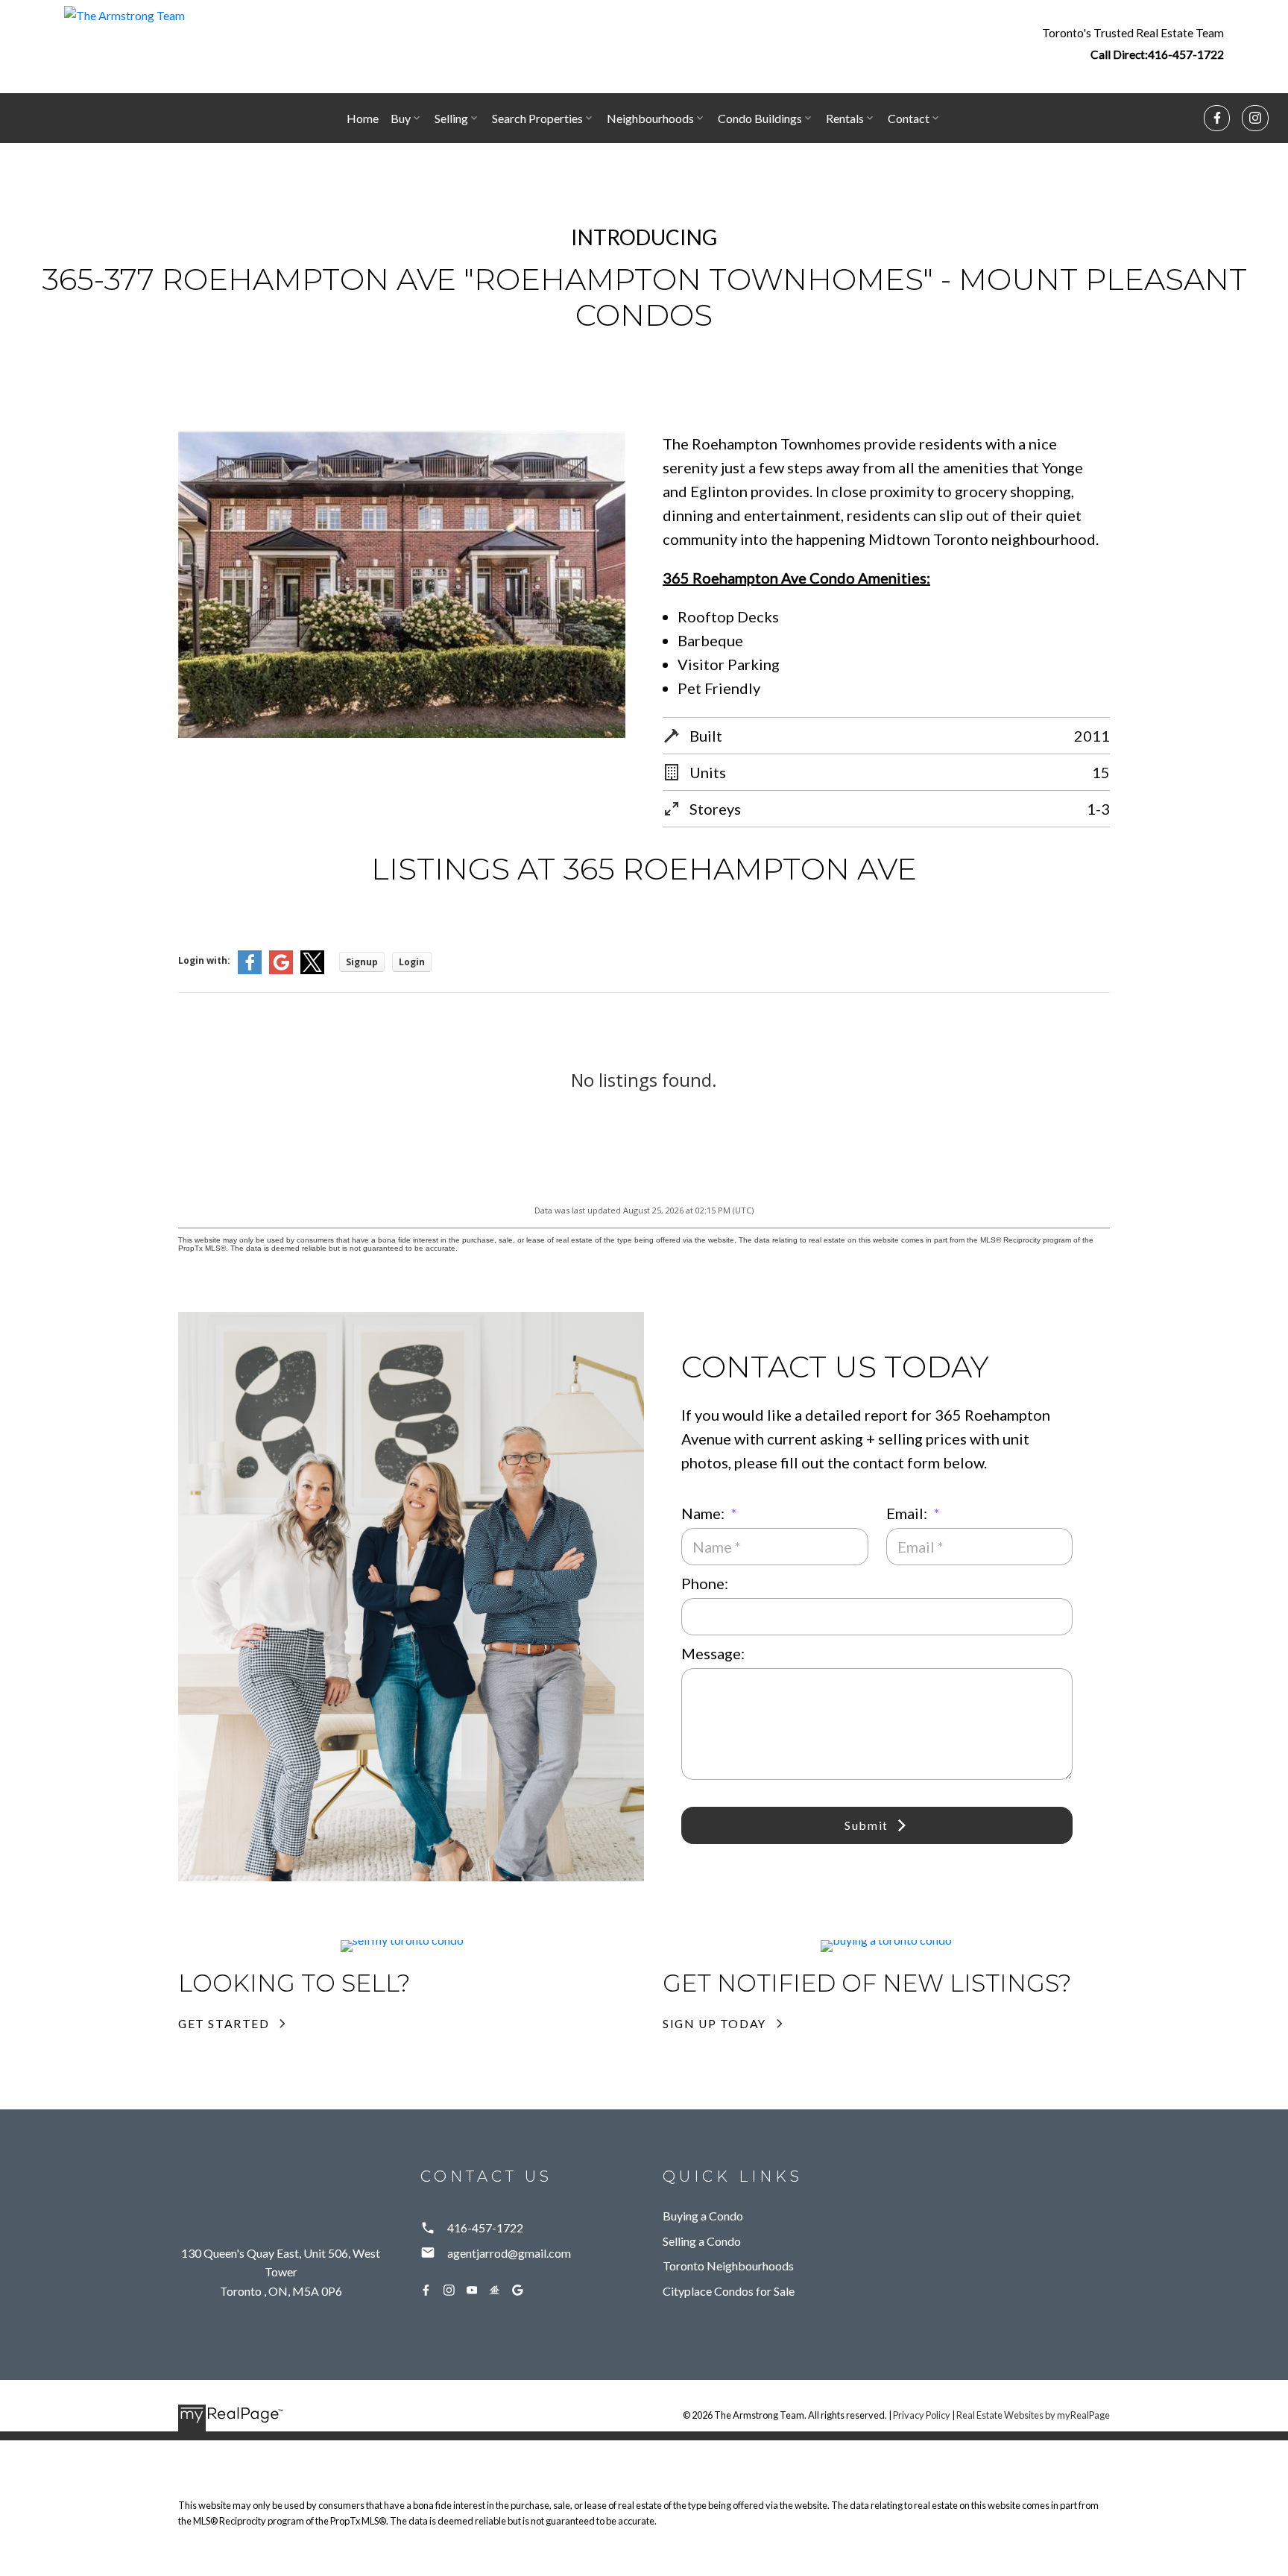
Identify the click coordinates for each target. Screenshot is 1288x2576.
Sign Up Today (714, 2023)
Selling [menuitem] (451, 118)
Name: (704, 1513)
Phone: (705, 1583)
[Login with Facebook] (250, 971)
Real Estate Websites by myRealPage (1033, 2415)
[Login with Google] (281, 971)
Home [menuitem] (363, 118)
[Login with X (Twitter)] (312, 971)
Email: (908, 1513)
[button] (1133, 43)
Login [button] (412, 962)
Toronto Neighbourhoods (728, 2266)
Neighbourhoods (650, 118)
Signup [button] (362, 962)
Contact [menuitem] (909, 118)
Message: (713, 1653)
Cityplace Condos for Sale (729, 2291)
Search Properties (537, 118)
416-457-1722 (1186, 54)
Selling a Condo (702, 2241)
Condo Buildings (760, 118)
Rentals (845, 118)
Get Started (224, 2023)
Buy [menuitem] (401, 118)
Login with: (204, 960)
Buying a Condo (703, 2216)
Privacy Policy (922, 2415)
